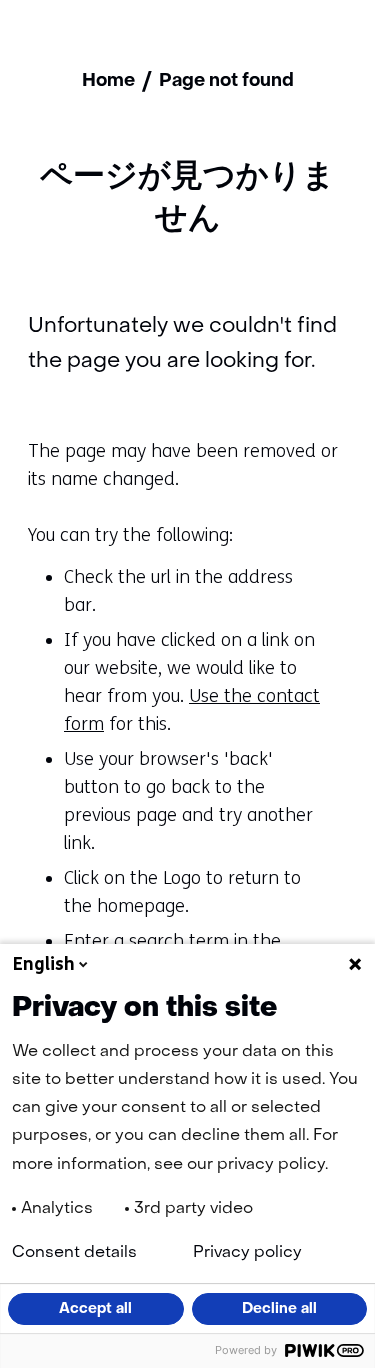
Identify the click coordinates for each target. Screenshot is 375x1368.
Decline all (279, 1309)
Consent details (74, 1253)
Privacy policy (247, 1253)
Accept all (95, 1309)
